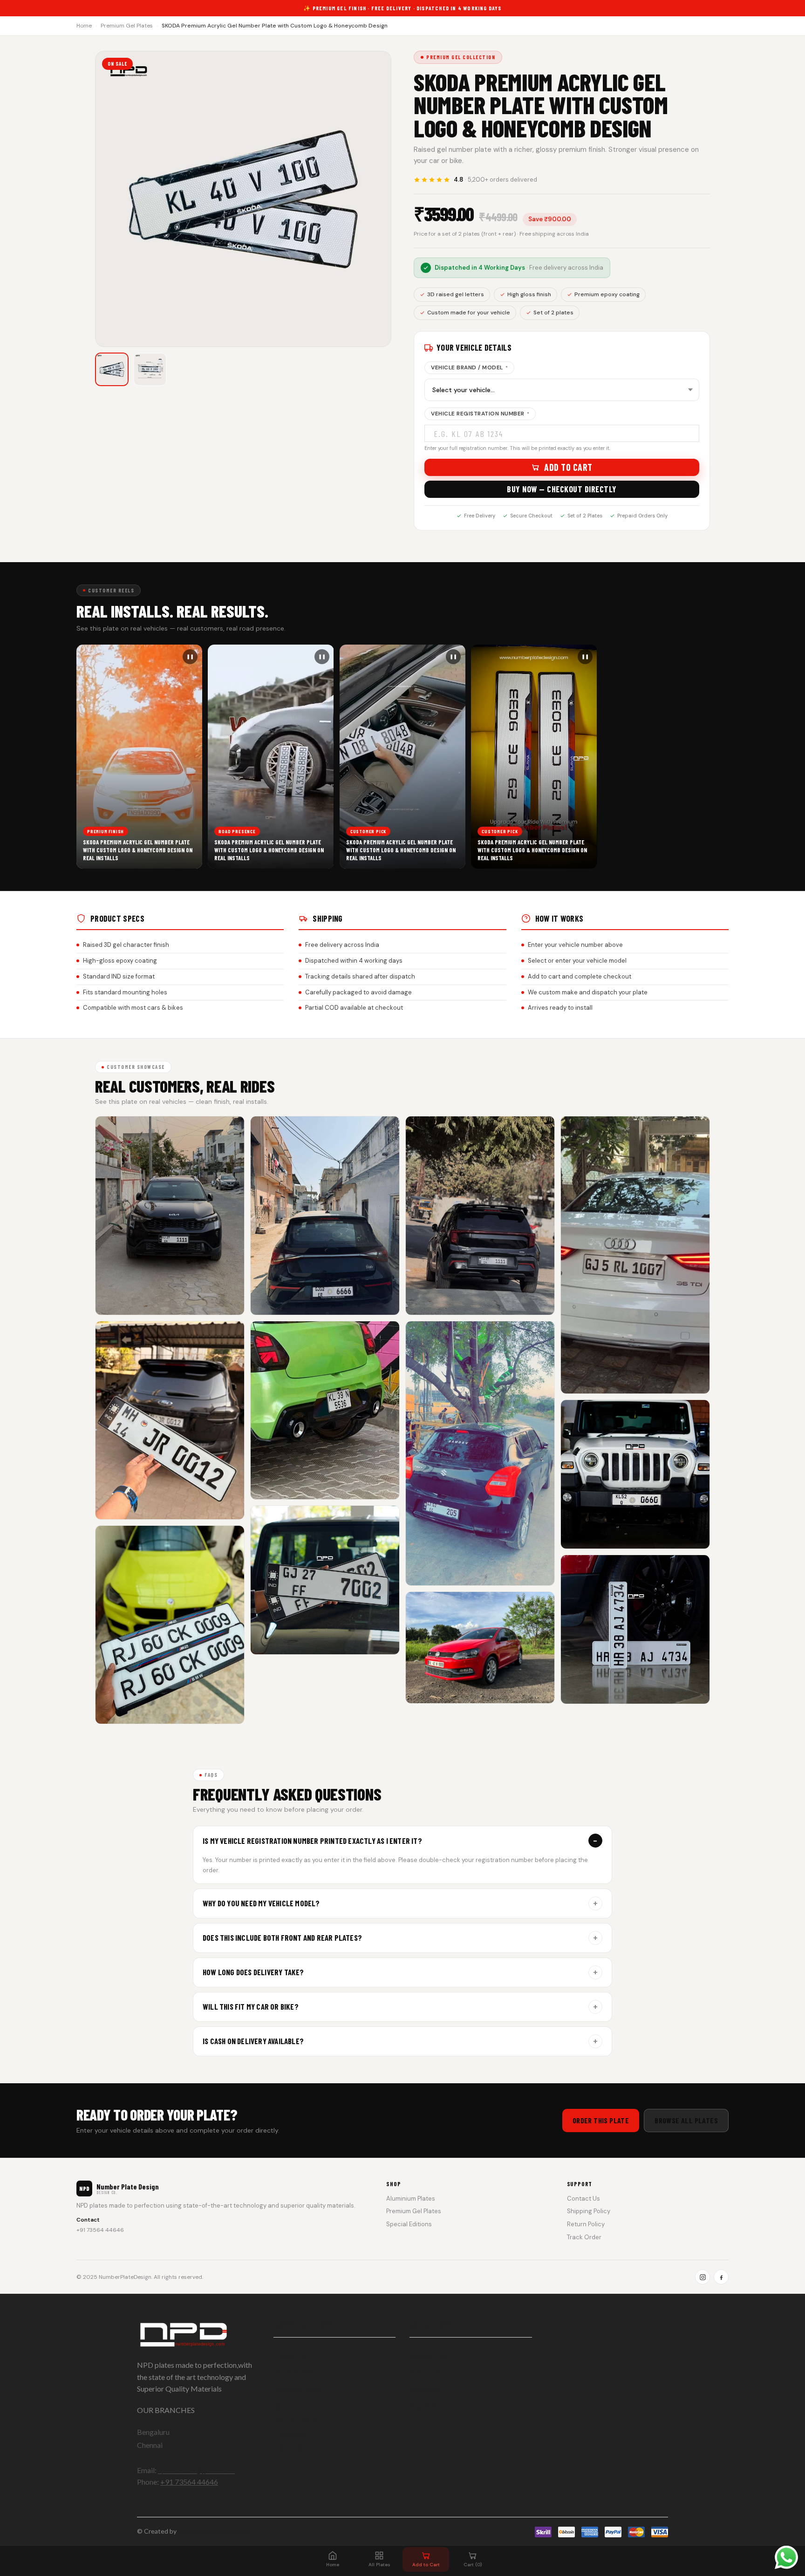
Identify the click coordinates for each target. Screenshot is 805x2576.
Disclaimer (291, 2355)
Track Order (584, 2237)
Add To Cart (568, 467)
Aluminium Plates (411, 2199)
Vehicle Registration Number (480, 414)
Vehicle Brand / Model (469, 367)
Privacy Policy (296, 2372)
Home (84, 26)
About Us (425, 2372)
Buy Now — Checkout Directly (562, 489)
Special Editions (409, 2224)
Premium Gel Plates (127, 26)
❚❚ (190, 656)
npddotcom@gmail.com (196, 2470)
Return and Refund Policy (296, 2412)
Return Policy (586, 2224)
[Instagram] (703, 2277)
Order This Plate (601, 2120)
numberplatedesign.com (213, 2531)
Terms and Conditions (291, 2441)
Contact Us (583, 2199)
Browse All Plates (686, 2120)
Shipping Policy (589, 2211)
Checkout (425, 2389)
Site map (423, 2406)
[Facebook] (721, 2277)
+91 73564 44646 (100, 2230)
